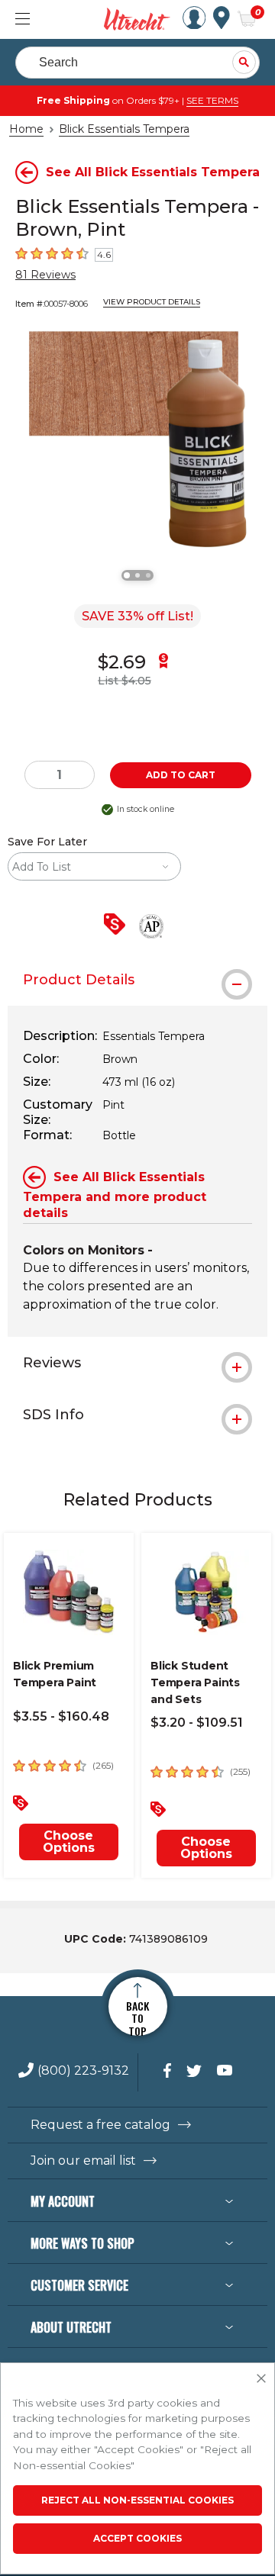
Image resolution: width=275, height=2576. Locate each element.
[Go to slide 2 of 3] (137, 575)
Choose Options (69, 1842)
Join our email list (83, 2161)
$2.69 (122, 662)
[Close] (261, 2379)
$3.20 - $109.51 (197, 1723)
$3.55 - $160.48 (61, 1716)
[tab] (137, 980)
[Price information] (118, 925)
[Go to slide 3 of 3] (148, 575)
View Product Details (152, 302)
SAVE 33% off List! (137, 616)
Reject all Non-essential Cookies (137, 2500)
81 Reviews (45, 275)
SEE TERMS (212, 100)
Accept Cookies (137, 2538)
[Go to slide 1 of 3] (127, 575)
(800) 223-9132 (83, 2071)
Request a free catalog (100, 2125)
